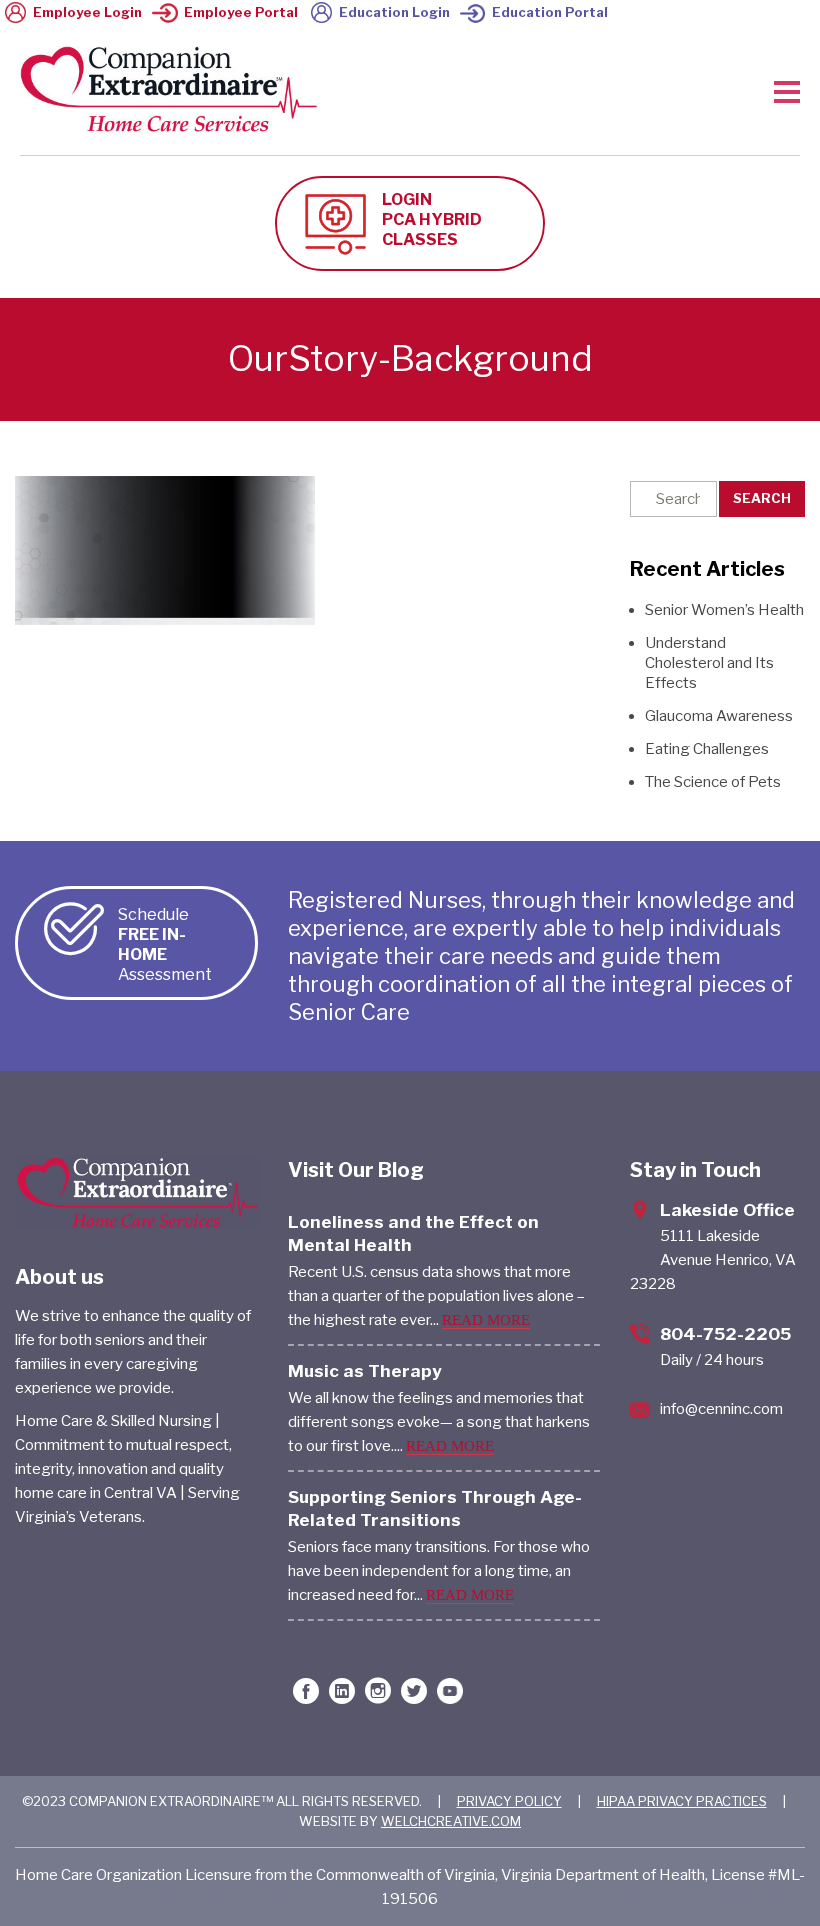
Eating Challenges (707, 749)
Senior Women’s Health (724, 610)
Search (762, 498)
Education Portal (550, 12)
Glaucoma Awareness (719, 716)
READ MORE (486, 1320)
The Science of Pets (713, 782)
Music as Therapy (365, 1371)
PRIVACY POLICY (509, 1801)
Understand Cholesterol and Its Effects (709, 663)
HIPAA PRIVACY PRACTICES (682, 1801)
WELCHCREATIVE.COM (451, 1821)
